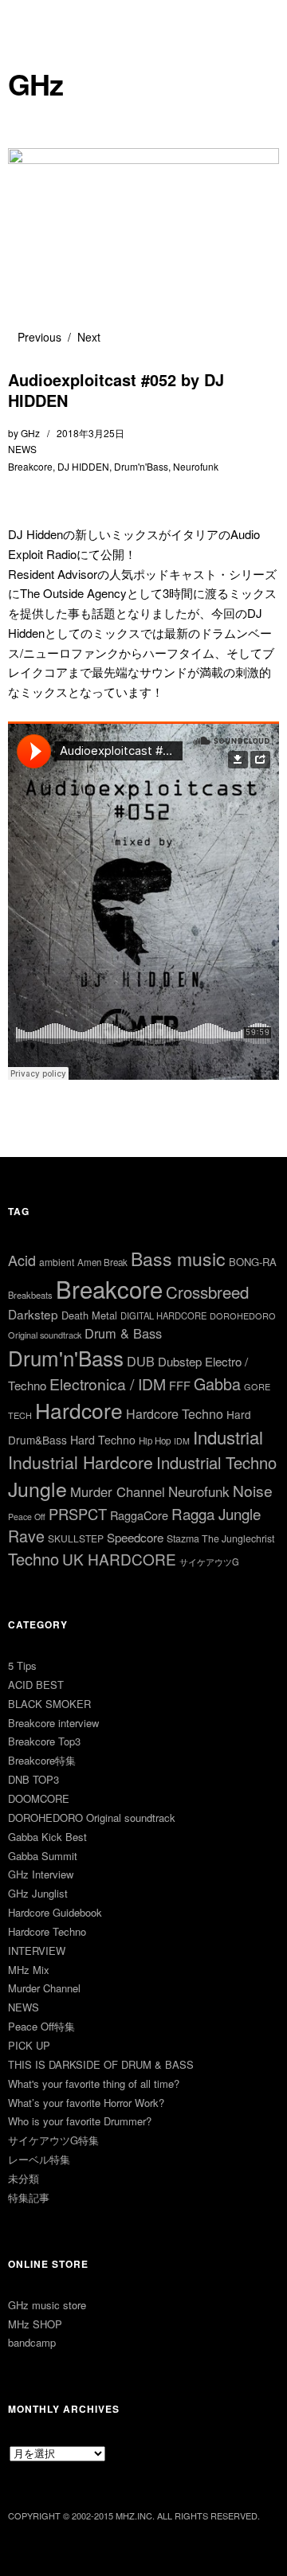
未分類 (24, 2178)
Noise (253, 1490)
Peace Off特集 (41, 2026)
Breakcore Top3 (44, 1741)
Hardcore (79, 1410)
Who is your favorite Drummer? (80, 2121)
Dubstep (180, 1361)
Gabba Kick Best (47, 1837)
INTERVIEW (37, 1951)
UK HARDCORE (119, 1559)
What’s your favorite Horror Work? (86, 2103)
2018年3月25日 (90, 433)
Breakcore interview (53, 1723)
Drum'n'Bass (141, 466)
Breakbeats (30, 1295)
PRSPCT (78, 1514)
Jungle (37, 1488)
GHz (35, 84)
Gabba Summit (43, 1856)
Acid (22, 1260)
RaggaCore (139, 1515)
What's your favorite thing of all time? (94, 2083)
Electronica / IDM (108, 1384)
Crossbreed (207, 1292)
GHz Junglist (38, 1893)
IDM (182, 1441)
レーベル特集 (39, 2159)
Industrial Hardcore (81, 1462)
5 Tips (22, 1665)
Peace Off (27, 1517)
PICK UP (29, 2045)
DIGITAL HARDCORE (163, 1315)
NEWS (22, 449)
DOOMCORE (39, 1798)
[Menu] (28, 20)
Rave (26, 1536)
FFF (180, 1385)
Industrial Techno (216, 1462)
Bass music (178, 1259)
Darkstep (33, 1314)
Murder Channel (118, 1491)
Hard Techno (103, 1440)
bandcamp (32, 2342)
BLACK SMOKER (49, 1704)
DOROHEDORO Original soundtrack (92, 1818)
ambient (57, 1262)
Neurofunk (196, 466)
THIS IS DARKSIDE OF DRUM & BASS (101, 2064)
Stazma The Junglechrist (220, 1538)
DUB (141, 1361)
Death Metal (89, 1315)
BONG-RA (253, 1262)
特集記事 (29, 2197)
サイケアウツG (209, 1562)
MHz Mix (29, 1970)
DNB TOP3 (33, 1779)
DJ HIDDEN (83, 466)
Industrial (228, 1437)
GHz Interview (41, 1874)
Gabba (217, 1384)
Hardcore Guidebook (55, 1912)
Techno (33, 1559)
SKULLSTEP (76, 1538)
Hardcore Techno (175, 1414)
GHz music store (47, 2305)
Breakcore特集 (42, 1760)
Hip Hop (155, 1440)
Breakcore (30, 466)
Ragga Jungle (216, 1513)
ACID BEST (36, 1685)
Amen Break (102, 1262)
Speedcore (135, 1537)
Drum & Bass (123, 1333)
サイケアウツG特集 (53, 2140)
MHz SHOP (35, 2324)
